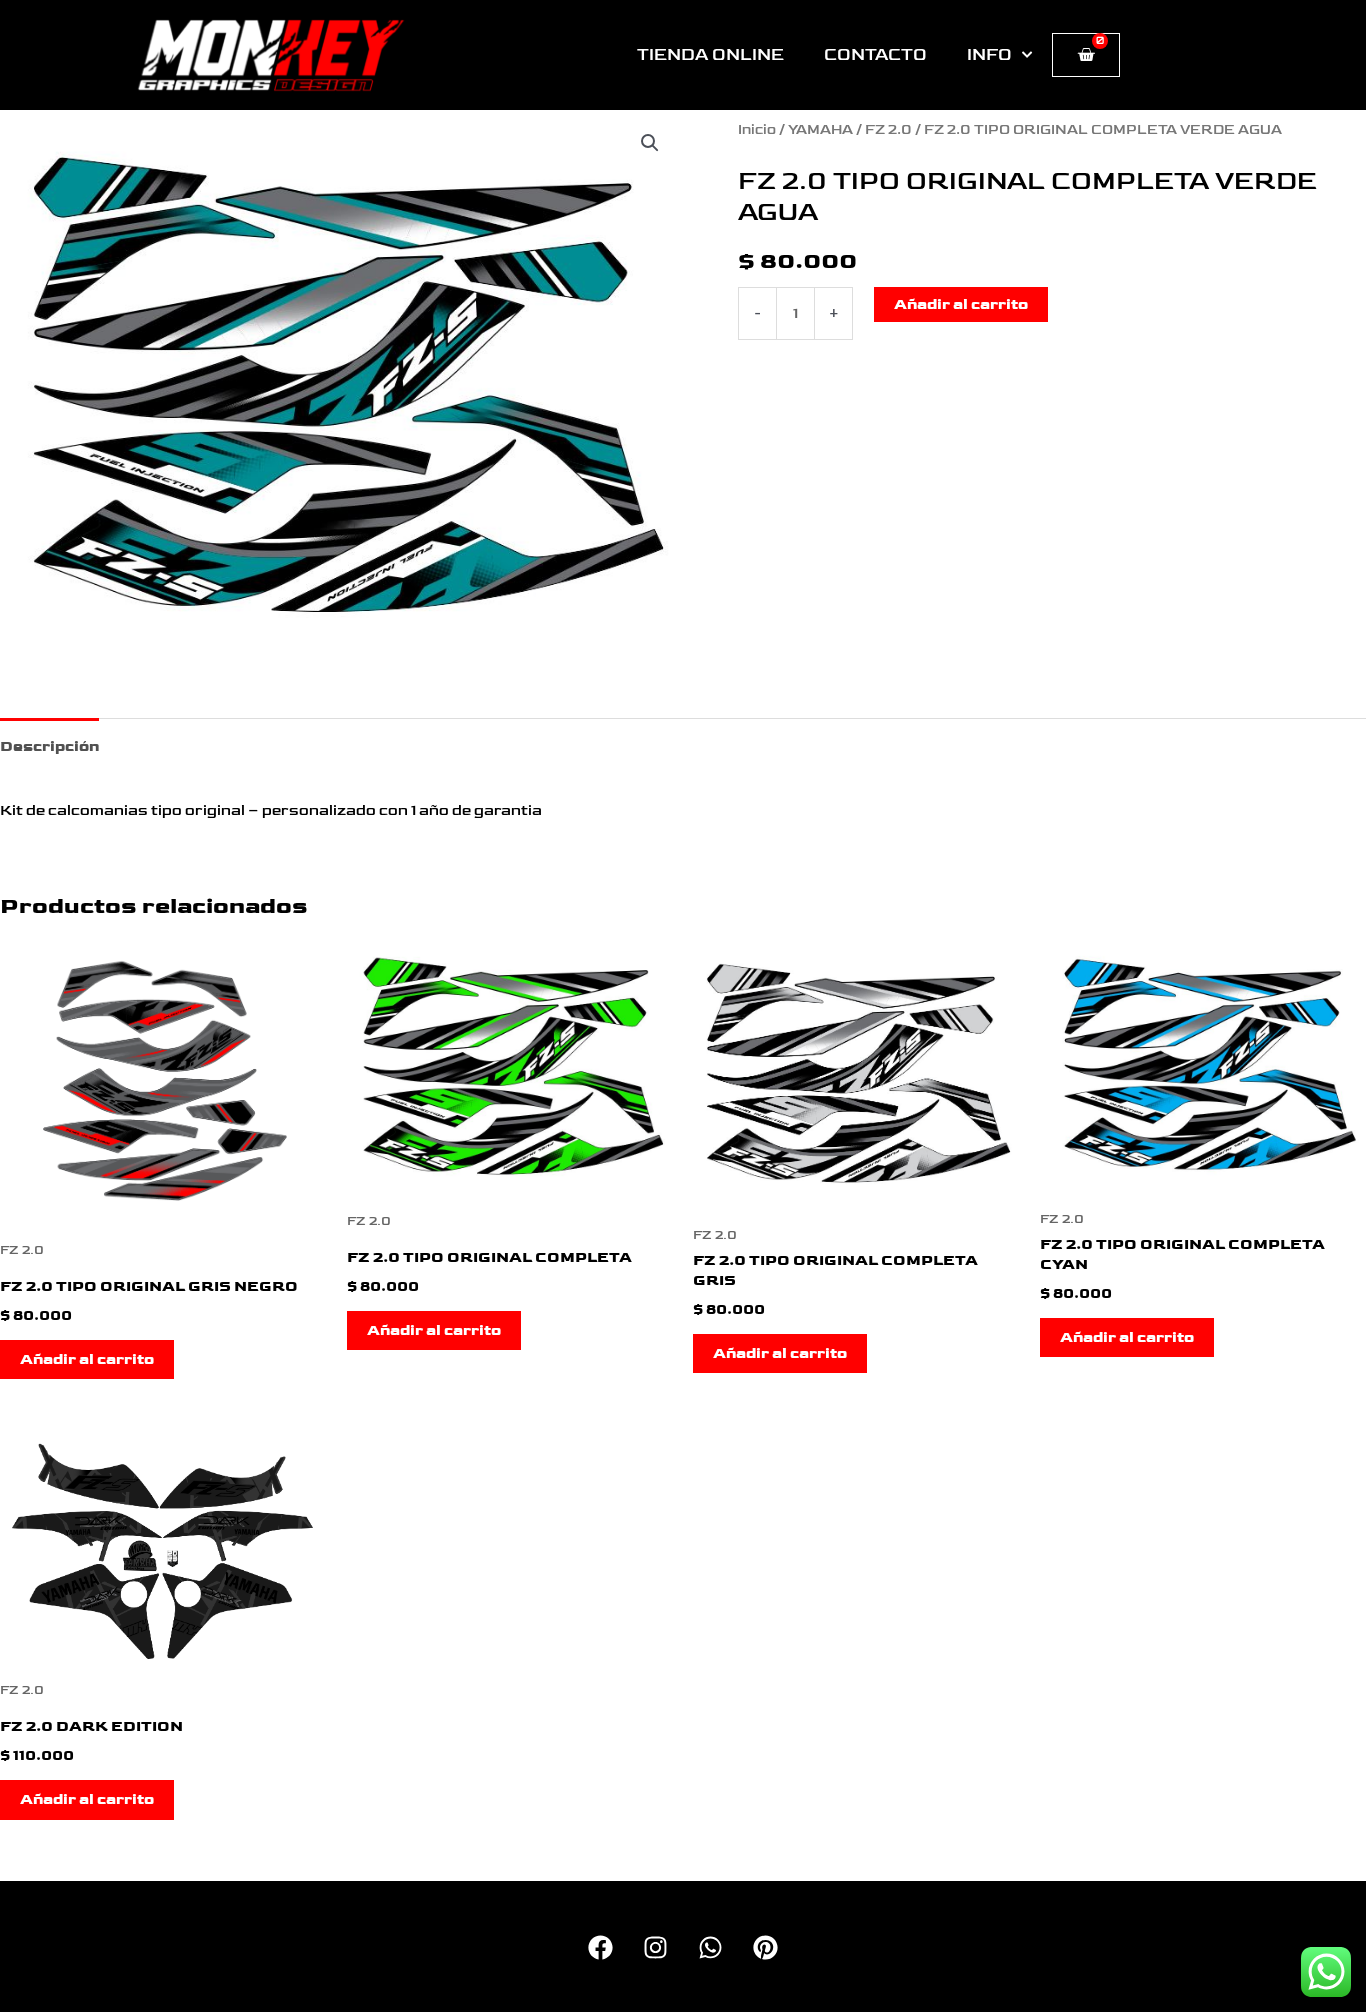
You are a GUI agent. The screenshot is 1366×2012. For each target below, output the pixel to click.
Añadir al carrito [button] (87, 1359)
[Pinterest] (765, 1947)
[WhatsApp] (710, 1947)
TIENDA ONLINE (710, 55)
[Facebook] (600, 1947)
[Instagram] (655, 1947)
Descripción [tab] (49, 746)
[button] (650, 143)
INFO (989, 55)
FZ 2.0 (888, 130)
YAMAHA (820, 130)
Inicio (757, 130)
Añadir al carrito (961, 304)
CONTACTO (875, 55)
